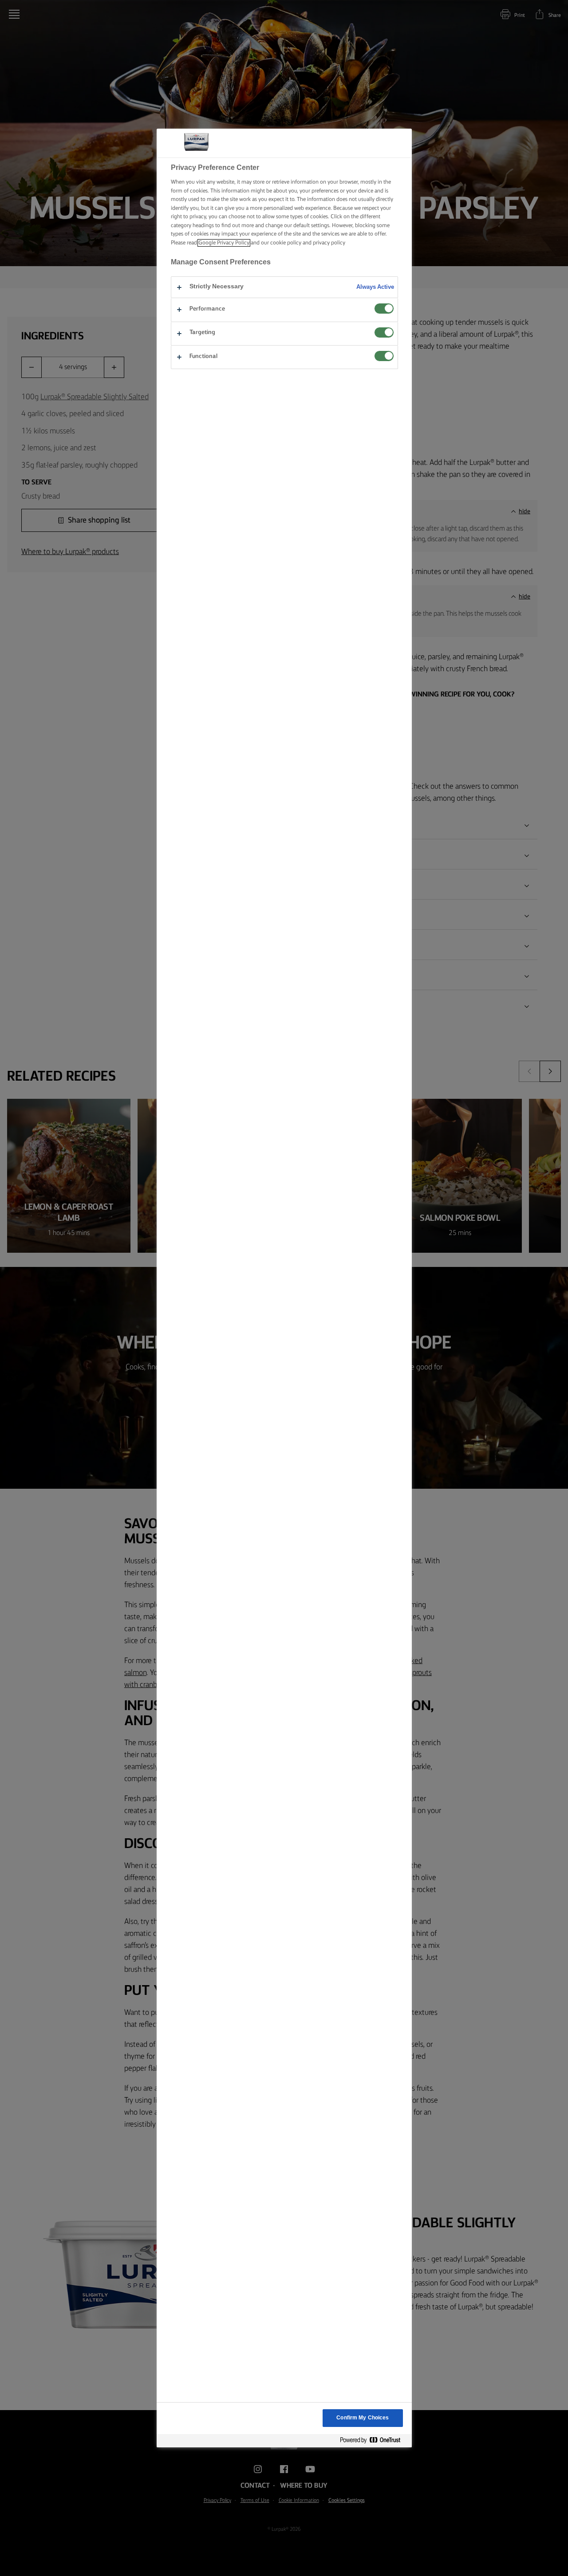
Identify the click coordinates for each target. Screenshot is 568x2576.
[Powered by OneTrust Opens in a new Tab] (374, 2440)
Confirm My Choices (363, 2418)
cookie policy (286, 243)
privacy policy (329, 243)
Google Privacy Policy (224, 243)
